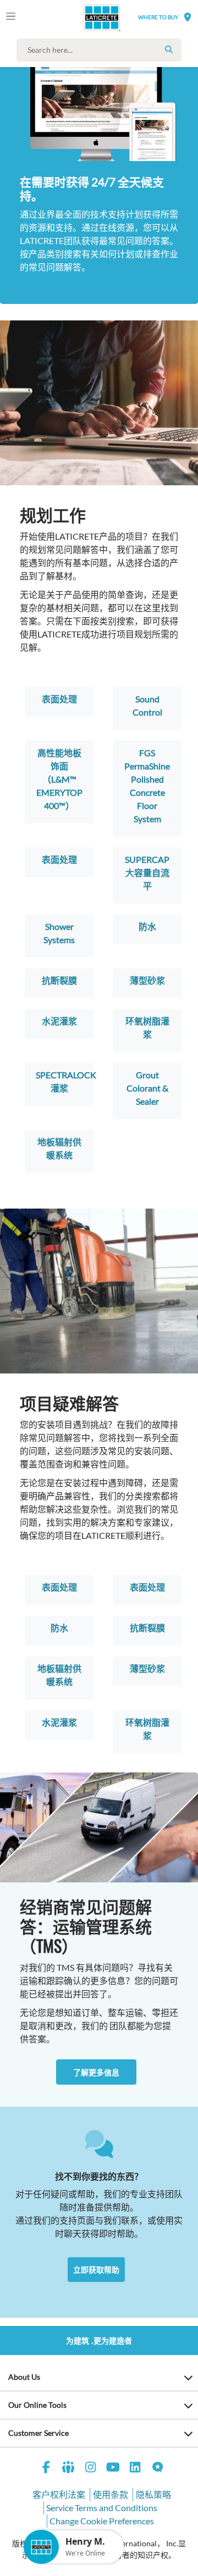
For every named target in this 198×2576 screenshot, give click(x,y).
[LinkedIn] (135, 2469)
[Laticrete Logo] (86, 18)
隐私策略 (153, 2494)
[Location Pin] (188, 17)
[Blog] (158, 2469)
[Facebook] (46, 2469)
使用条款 (111, 2494)
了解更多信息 (96, 2072)
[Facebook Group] (69, 2469)
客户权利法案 (59, 2494)
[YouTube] (113, 2469)
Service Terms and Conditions (102, 2508)
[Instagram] (91, 2469)
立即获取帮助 (96, 2270)
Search (169, 49)
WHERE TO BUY (158, 17)
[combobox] (102, 50)
